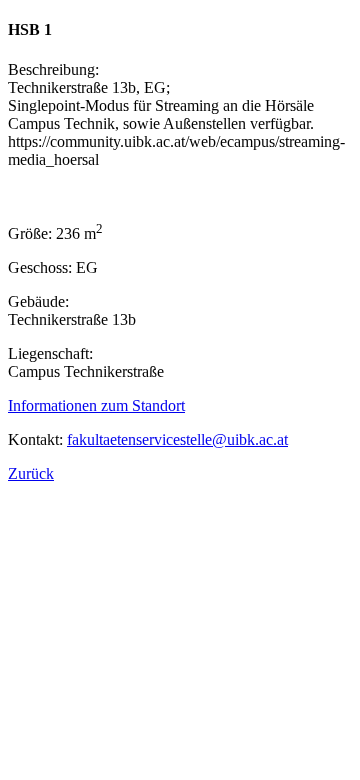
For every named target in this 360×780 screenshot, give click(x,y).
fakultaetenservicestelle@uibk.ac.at (177, 439)
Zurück (31, 473)
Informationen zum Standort (96, 405)
